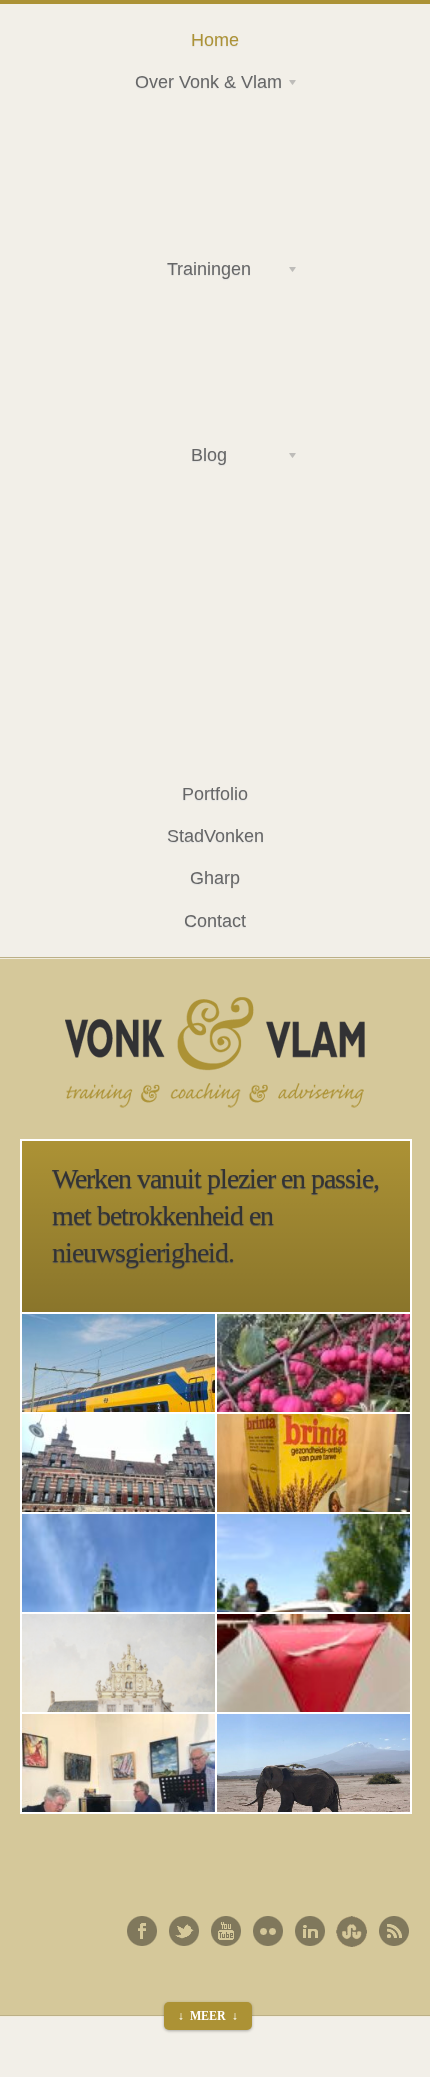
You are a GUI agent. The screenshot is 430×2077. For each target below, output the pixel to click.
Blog (173, 458)
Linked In (310, 1931)
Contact (215, 920)
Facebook (142, 1931)
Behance (352, 1931)
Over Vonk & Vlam (201, 85)
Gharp (215, 877)
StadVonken (215, 835)
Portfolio (215, 793)
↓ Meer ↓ (208, 2016)
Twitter (184, 1931)
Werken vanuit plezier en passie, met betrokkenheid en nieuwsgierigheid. (215, 1215)
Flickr (268, 1931)
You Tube (226, 1931)
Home (215, 39)
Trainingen (185, 272)
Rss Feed (394, 1931)
